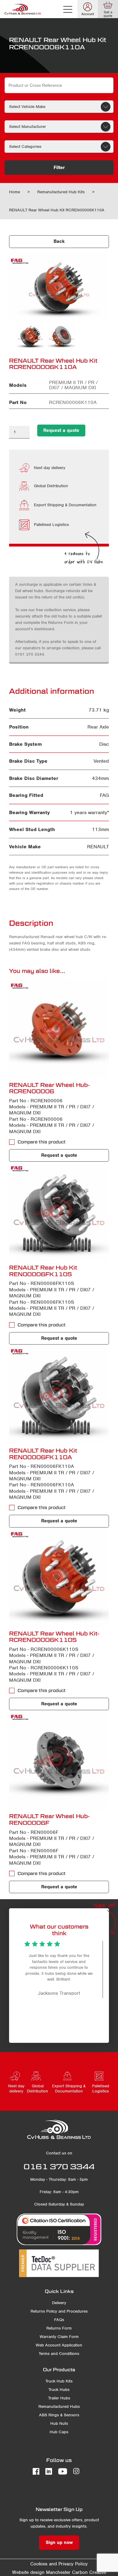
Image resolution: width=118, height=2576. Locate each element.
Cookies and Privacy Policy (59, 2564)
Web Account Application (59, 2345)
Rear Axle (98, 727)
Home (15, 192)
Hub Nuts (59, 2423)
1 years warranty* (89, 812)
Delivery (59, 2303)
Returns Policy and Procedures (59, 2311)
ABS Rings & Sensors (59, 2415)
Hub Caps (59, 2432)
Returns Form (59, 2328)
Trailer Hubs (59, 2398)
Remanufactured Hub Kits (61, 192)
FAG (104, 795)
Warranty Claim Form (59, 2337)
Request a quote (61, 430)
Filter (59, 168)
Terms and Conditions (59, 2354)
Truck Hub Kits (59, 2381)
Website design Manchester (41, 2572)
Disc (104, 744)
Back (59, 241)
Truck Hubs (59, 2390)
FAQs (59, 2320)
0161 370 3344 (59, 2167)
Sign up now (59, 2542)
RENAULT (98, 847)
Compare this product (42, 1142)
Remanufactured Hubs (59, 2406)
